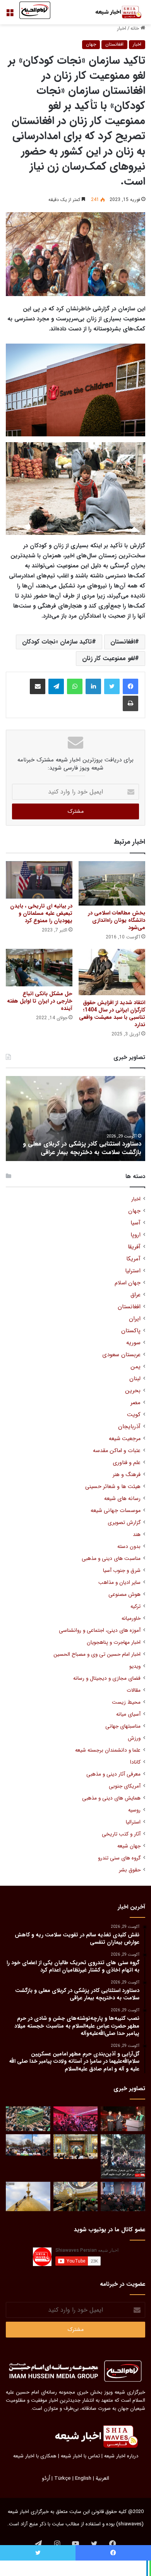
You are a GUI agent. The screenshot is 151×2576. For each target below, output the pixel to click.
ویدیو (135, 1666)
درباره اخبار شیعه (121, 2456)
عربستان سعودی (121, 1355)
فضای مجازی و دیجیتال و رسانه (107, 1678)
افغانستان (114, 44)
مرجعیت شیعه (125, 1439)
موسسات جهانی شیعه (116, 1511)
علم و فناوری (127, 1463)
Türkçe (63, 2478)
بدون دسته (129, 1547)
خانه (136, 28)
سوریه (133, 1343)
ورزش (134, 1738)
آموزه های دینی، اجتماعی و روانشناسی (100, 1630)
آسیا (136, 1223)
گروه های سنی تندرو (119, 1858)
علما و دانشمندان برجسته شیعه (108, 1750)
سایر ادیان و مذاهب (119, 1583)
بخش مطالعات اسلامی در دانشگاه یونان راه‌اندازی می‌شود (117, 920)
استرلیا (133, 1271)
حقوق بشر (130, 1870)
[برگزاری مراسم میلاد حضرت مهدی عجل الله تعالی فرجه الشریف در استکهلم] (76, 2119)
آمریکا (133, 1259)
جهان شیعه (129, 1846)
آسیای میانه (128, 1714)
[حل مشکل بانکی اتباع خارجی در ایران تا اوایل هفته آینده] (39, 968)
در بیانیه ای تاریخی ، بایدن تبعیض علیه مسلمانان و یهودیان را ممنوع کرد (41, 913)
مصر (136, 1403)
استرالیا (133, 1822)
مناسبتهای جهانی (123, 1726)
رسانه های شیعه (122, 1499)
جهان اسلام (128, 1283)
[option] (75, 1119)
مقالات (134, 1690)
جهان (91, 44)
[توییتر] (112, 686)
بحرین (133, 1391)
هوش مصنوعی (124, 1594)
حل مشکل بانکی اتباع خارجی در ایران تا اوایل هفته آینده (40, 1001)
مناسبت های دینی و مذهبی (111, 1559)
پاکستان (131, 1331)
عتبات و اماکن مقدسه (117, 1451)
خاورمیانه (131, 1618)
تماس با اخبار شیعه (80, 2456)
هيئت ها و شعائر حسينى (113, 1487)
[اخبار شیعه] (114, 12)
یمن (136, 1367)
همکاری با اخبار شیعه (35, 2456)
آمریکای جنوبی (125, 1786)
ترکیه (136, 1606)
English (83, 2478)
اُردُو (46, 2478)
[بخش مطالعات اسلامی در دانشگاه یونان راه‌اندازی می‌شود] (112, 883)
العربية (102, 2478)
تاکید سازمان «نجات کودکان (57, 642)
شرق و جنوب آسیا (122, 1571)
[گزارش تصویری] (123, 2156)
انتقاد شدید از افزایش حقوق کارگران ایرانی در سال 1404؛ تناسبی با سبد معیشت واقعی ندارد (112, 1014)
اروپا (136, 1235)
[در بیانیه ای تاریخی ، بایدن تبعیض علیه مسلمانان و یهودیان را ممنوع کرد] (39, 880)
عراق (136, 1295)
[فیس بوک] (130, 686)
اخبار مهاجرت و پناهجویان (114, 1642)
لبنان (135, 1379)
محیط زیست (126, 1702)
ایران (135, 1319)
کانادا (135, 1762)
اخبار (122, 28)
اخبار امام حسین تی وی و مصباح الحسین (97, 1654)
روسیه (134, 1810)
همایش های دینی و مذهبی (111, 1798)
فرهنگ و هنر (127, 1475)
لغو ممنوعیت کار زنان (108, 658)
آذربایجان (129, 1427)
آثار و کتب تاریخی (121, 1834)
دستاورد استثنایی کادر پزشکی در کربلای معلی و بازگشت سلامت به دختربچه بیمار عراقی (82, 1148)
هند (137, 1535)
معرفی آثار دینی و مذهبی (113, 1774)
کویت (134, 1415)
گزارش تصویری (124, 1523)
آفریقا (134, 1247)
